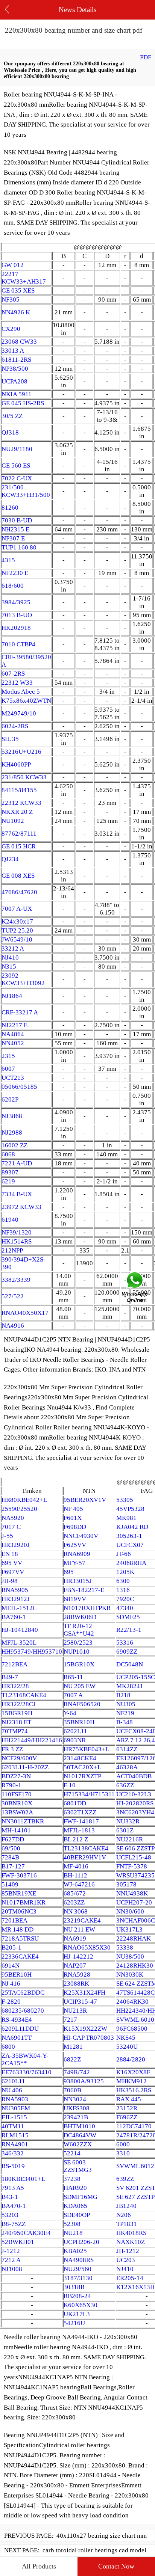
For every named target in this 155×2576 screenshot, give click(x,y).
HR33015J (78, 1581)
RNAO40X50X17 (25, 1313)
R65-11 (73, 1677)
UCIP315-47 (80, 2002)
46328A (127, 1767)
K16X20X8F (133, 2072)
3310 (123, 2153)
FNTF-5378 (132, 1866)
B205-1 (11, 1947)
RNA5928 (77, 1975)
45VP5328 (130, 1509)
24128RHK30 (135, 1966)
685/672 (75, 1893)
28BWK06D (80, 1617)
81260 (10, 508)
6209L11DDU (20, 2029)
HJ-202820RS (135, 1803)
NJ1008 (12, 2269)
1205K (125, 1572)
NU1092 (13, 821)
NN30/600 (130, 1911)
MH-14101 (16, 1830)
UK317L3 (129, 1929)
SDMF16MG (81, 2197)
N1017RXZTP (82, 1776)
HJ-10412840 (20, 1630)
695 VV (12, 1563)
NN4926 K (16, 312)
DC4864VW (80, 2135)
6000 (123, 2144)
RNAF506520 (82, 1704)
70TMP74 (15, 1731)
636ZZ (125, 1785)
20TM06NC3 (19, 1911)
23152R (127, 2108)
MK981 (126, 1518)
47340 (125, 1608)
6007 (8, 1069)
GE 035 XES (18, 290)
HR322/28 (15, 1686)
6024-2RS (15, 726)
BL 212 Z (76, 1839)
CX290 (11, 329)
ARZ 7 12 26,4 (136, 1740)
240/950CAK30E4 (26, 2233)
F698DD (75, 1527)
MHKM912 (131, 2081)
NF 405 (73, 1509)
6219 (8, 1181)
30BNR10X (17, 1803)
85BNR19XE (19, 1893)
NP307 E (13, 538)
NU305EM (16, 2108)
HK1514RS (17, 1241)
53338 (125, 1947)
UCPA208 (14, 381)
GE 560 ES (16, 466)
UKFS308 (77, 2108)
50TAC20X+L (82, 1767)
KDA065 (75, 2206)
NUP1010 (77, 1652)
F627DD (13, 1839)
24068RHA (131, 1563)
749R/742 (77, 2072)
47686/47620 (19, 892)
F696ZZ (127, 2117)
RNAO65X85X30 (87, 1947)
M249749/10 (19, 713)
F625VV (75, 1545)
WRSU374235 (135, 1875)
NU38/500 (130, 1957)
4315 (8, 560)
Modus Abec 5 (21, 692)
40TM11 (13, 2126)
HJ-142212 (78, 1957)
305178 (126, 1884)
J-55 (7, 1536)
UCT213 (13, 1078)
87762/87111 (19, 834)
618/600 (13, 586)
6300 (123, 1581)
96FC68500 (132, 2029)
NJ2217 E (14, 1025)
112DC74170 (134, 2126)
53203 (10, 2215)
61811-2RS (16, 360)
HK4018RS (131, 2233)
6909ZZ (127, 1652)
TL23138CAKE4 (86, 1848)
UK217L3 (77, 2314)
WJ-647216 (79, 1884)
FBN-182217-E (84, 1590)
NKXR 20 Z (17, 812)
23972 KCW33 (21, 1207)
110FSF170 (17, 1794)
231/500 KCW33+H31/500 (26, 491)
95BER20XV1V (85, 1500)
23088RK (76, 1984)
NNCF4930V (81, 1536)
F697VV (13, 1572)
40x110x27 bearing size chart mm (102, 2536)
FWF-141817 (81, 1821)
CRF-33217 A (20, 1012)
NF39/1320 (17, 1232)
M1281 (73, 2047)
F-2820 (11, 2002)
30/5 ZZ (12, 416)
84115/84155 (19, 790)
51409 (10, 1884)
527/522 (13, 1296)
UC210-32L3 (134, 1794)
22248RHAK (134, 1938)
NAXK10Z (131, 2242)
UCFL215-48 (134, 1857)
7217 (70, 2020)
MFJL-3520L (19, 1643)
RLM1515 (15, 2135)
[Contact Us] (135, 1288)
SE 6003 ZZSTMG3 (78, 2166)
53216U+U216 (21, 752)
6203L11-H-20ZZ (25, 1767)
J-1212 (11, 2251)
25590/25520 (19, 1509)
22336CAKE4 (20, 1957)
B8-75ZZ (14, 2224)
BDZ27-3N (16, 1776)
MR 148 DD (17, 1929)
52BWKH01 (18, 2242)
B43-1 (10, 2197)
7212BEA (14, 1664)
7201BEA (14, 1920)
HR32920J (16, 1545)
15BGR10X (79, 1664)
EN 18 (10, 1554)
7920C (125, 1599)
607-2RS (13, 674)
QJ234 (10, 859)
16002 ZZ (14, 1145)
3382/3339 (16, 1280)
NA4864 (13, 1034)
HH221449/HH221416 (32, 1740)
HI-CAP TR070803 (89, 2038)
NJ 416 (11, 1984)
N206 (124, 2215)
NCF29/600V (19, 1758)
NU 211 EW (79, 1929)
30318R (74, 2287)
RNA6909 (77, 1554)
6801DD (75, 1803)
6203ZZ (74, 1902)
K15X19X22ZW (85, 2029)
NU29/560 (77, 2269)
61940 (10, 1220)
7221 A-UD (17, 1163)
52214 (72, 2153)
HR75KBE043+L (86, 1749)
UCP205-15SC (136, 1677)
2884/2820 (131, 2059)
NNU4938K (132, 1893)
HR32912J (16, 1599)
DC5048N (130, 1664)
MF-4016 (76, 1866)
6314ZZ (127, 1749)
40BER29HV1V (85, 1857)
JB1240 (126, 2206)
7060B (72, 2090)
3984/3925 (16, 602)
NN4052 (13, 1043)
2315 (8, 1056)
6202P (10, 1099)
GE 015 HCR (19, 846)
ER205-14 (130, 2278)
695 (69, 1572)
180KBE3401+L (23, 2179)
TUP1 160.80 (19, 547)
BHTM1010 (79, 2126)
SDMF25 (128, 1617)
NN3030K (130, 1975)
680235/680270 (23, 2011)
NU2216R (130, 1839)
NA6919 (75, 1938)
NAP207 (75, 1966)
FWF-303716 (19, 1875)
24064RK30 (132, 2002)
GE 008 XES (18, 876)
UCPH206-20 (81, 2242)
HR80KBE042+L (24, 1500)
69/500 (11, 1848)
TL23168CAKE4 (24, 1695)
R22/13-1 (129, 1630)
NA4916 (13, 1326)
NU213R (75, 2011)
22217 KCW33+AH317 (24, 278)
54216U (74, 2323)
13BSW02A (17, 1812)
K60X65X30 (81, 2305)
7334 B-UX (17, 1194)
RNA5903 (15, 2099)
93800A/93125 (84, 2081)
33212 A (13, 948)
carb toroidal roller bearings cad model (94, 2550)
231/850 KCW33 (24, 777)
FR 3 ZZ (12, 1749)
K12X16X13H (135, 2287)
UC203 (126, 2260)
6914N (11, 1966)
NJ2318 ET (16, 1722)
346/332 (13, 2153)
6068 (8, 1154)
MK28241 (130, 1686)
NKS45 (126, 2038)
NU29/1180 (17, 449)
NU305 (126, 1704)
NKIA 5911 (17, 394)
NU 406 (12, 2090)
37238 (72, 2179)
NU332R (128, 1821)
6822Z (72, 2059)
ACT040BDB (134, 1776)
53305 (125, 1500)
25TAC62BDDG (23, 1993)
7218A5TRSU (20, 1938)
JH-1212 (128, 2251)
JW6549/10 (17, 939)
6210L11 (13, 2081)
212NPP (12, 1250)
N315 (9, 967)
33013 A (13, 351)
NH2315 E (15, 529)
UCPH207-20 (134, 1902)
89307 (10, 1172)
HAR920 (75, 2188)
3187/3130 (78, 2278)
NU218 (73, 2233)
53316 (125, 1643)
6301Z (125, 1830)
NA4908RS (79, 2260)
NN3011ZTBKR (23, 1821)
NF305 (11, 300)
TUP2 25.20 (17, 930)
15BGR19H (17, 1713)
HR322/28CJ (19, 1704)
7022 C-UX (17, 478)
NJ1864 (12, 996)
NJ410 (10, 958)
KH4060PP (16, 764)
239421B (76, 2117)
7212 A (11, 2260)
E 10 (70, 1785)
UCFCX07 (130, 1545)
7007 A (73, 1695)
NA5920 (13, 1518)
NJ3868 (12, 1116)
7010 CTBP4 (18, 644)
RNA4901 (15, 2144)
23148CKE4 (80, 1758)
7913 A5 (13, 2188)
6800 (8, 2047)
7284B (10, 1857)
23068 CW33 (19, 342)
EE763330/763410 (27, 2072)
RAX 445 (129, 2099)
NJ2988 (12, 1133)
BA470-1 (14, 2206)
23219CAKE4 (82, 1920)
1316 (123, 1590)
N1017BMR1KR (24, 1902)
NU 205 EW (80, 1686)
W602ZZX (78, 2144)
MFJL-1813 (79, 1830)
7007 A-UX (17, 909)
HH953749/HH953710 (32, 1652)
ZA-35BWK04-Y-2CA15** (25, 2059)
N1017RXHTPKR (87, 1608)
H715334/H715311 (89, 1794)
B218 (123, 1695)
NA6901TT (17, 2038)
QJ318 (10, 432)
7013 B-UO (17, 615)
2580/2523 (78, 1643)
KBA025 (75, 2251)
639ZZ (125, 2179)
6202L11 (75, 1731)
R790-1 (11, 1785)
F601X (73, 1518)
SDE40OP (77, 2215)
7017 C (11, 1527)
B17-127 (13, 1866)
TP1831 (127, 2224)
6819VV (75, 1599)
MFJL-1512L (19, 1608)
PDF (146, 57)
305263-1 (129, 1536)
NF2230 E (15, 573)
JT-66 (124, 1554)
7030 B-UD (17, 520)
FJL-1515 (14, 2117)
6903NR (75, 1740)
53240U (127, 2047)
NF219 (125, 1713)
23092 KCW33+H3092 (23, 979)
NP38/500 (15, 369)
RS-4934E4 (17, 2020)
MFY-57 (74, 1563)
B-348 (125, 1722)
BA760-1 (14, 1617)
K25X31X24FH (84, 1993)
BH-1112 (75, 1875)
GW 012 (13, 265)
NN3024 (75, 2099)
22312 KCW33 (21, 803)
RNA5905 (15, 1590)
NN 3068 (76, 1911)
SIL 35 (10, 739)
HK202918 (16, 628)
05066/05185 (19, 1087)
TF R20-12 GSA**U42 (79, 1630)
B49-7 (10, 1677)
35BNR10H (79, 1722)
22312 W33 (17, 683)
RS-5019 (13, 2166)
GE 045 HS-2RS (23, 403)
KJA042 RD (132, 1527)
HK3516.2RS (134, 2090)
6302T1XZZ (80, 1812)
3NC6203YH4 (135, 1812)
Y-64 (70, 1713)
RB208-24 (77, 2296)
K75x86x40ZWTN (26, 701)
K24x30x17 (17, 921)
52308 (72, 2224)
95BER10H (17, 1975)
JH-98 (10, 1581)
